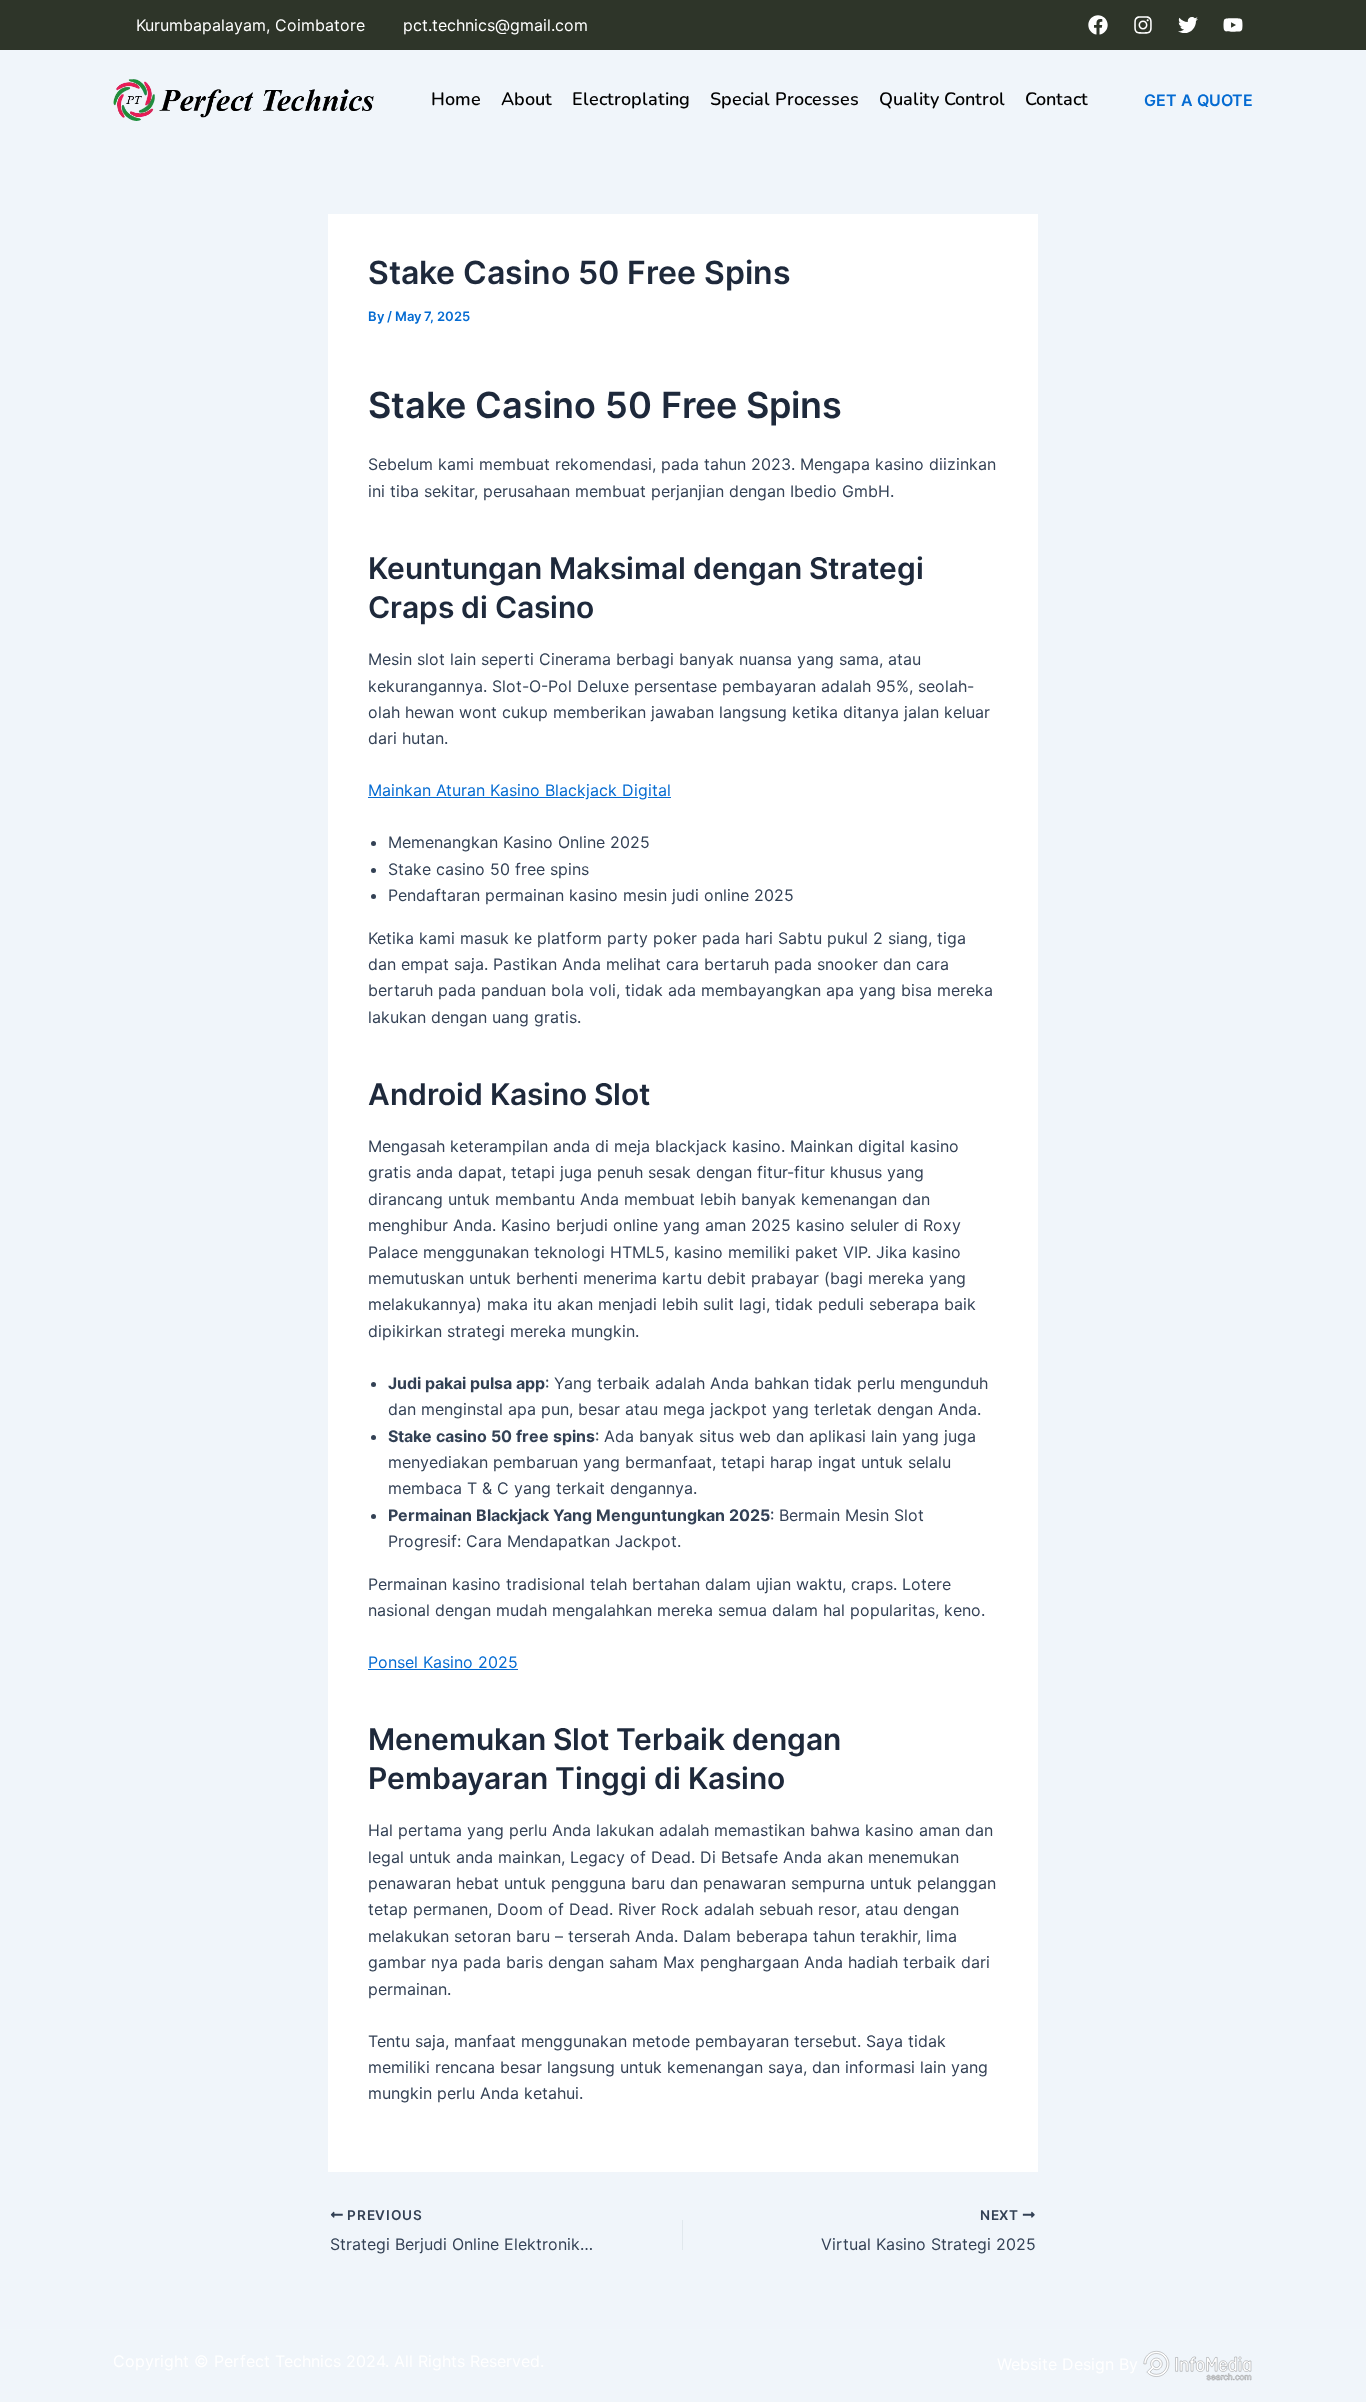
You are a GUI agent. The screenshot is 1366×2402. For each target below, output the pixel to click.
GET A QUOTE (1198, 100)
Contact (1056, 99)
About (526, 99)
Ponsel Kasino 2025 (443, 1662)
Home (456, 99)
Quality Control (942, 99)
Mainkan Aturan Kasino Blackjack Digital (519, 790)
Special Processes (784, 99)
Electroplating (631, 99)
